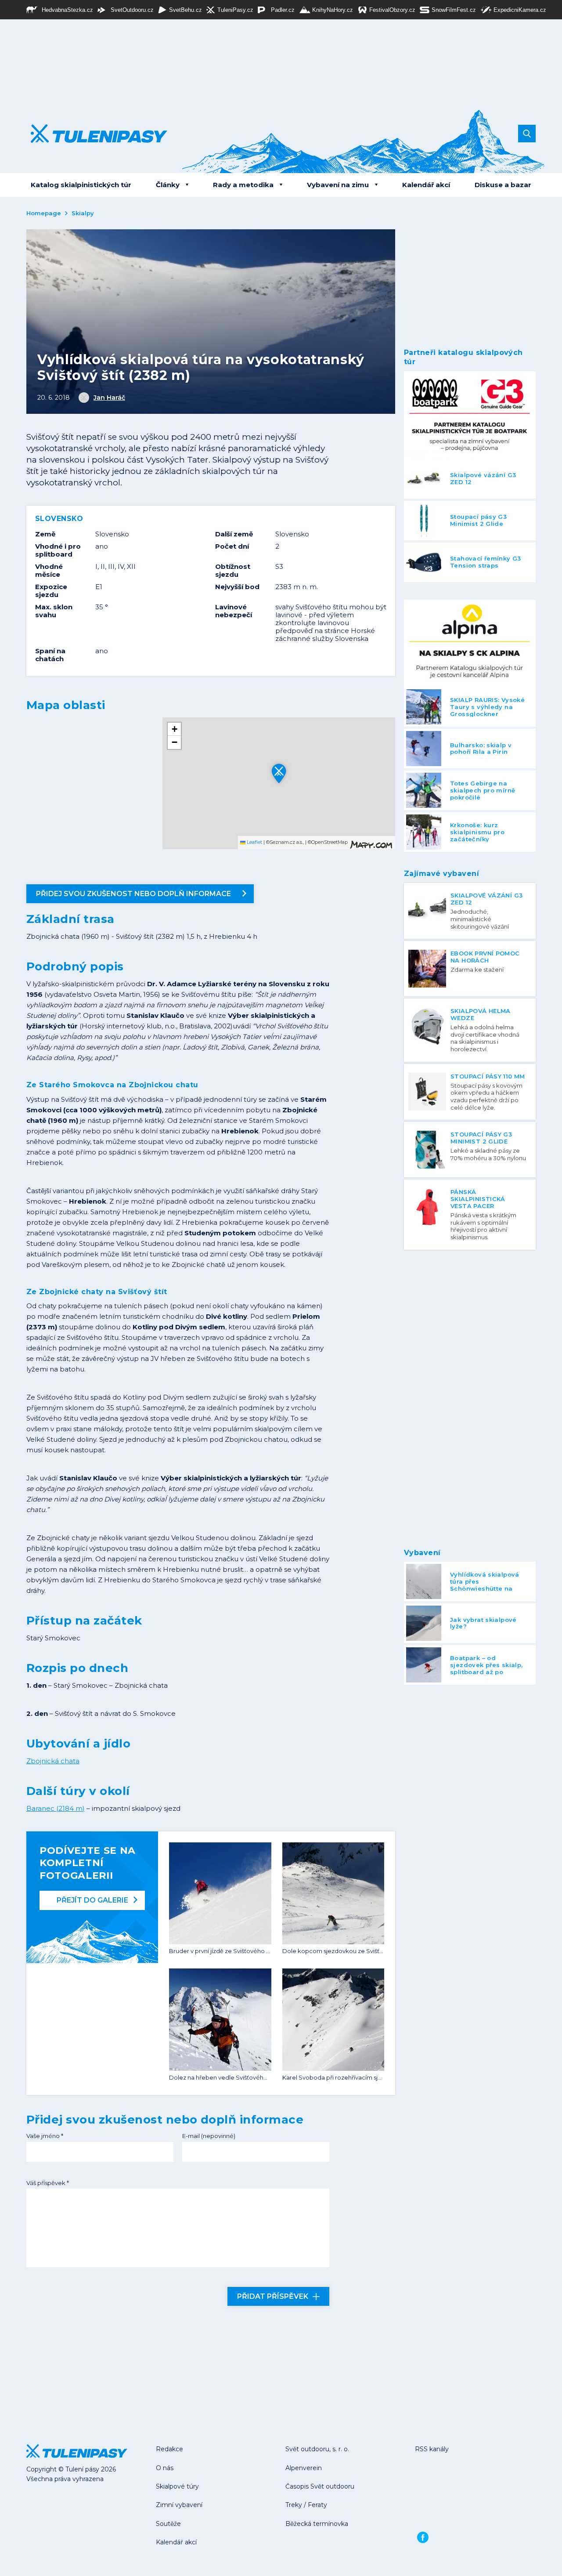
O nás (165, 2468)
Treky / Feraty (306, 2505)
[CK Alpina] (470, 644)
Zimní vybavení (179, 2505)
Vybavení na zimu (338, 185)
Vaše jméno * (45, 2136)
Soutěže (168, 2524)
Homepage (44, 213)
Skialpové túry (177, 2486)
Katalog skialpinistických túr (81, 185)
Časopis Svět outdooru (320, 2486)
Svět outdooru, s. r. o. (317, 2449)
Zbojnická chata (53, 1761)
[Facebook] (423, 2537)
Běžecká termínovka (317, 2524)
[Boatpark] (470, 415)
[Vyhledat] (527, 134)
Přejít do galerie (92, 1900)
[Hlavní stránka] (92, 134)
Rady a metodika (243, 185)
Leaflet (254, 842)
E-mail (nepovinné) (209, 2136)
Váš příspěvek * (48, 2183)
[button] (279, 773)
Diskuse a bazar (503, 185)
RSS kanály (432, 2449)
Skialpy (83, 213)
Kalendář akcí (426, 185)
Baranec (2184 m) (56, 1808)
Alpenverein (304, 2468)
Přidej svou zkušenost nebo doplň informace (133, 894)
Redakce (169, 2449)
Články (168, 185)
